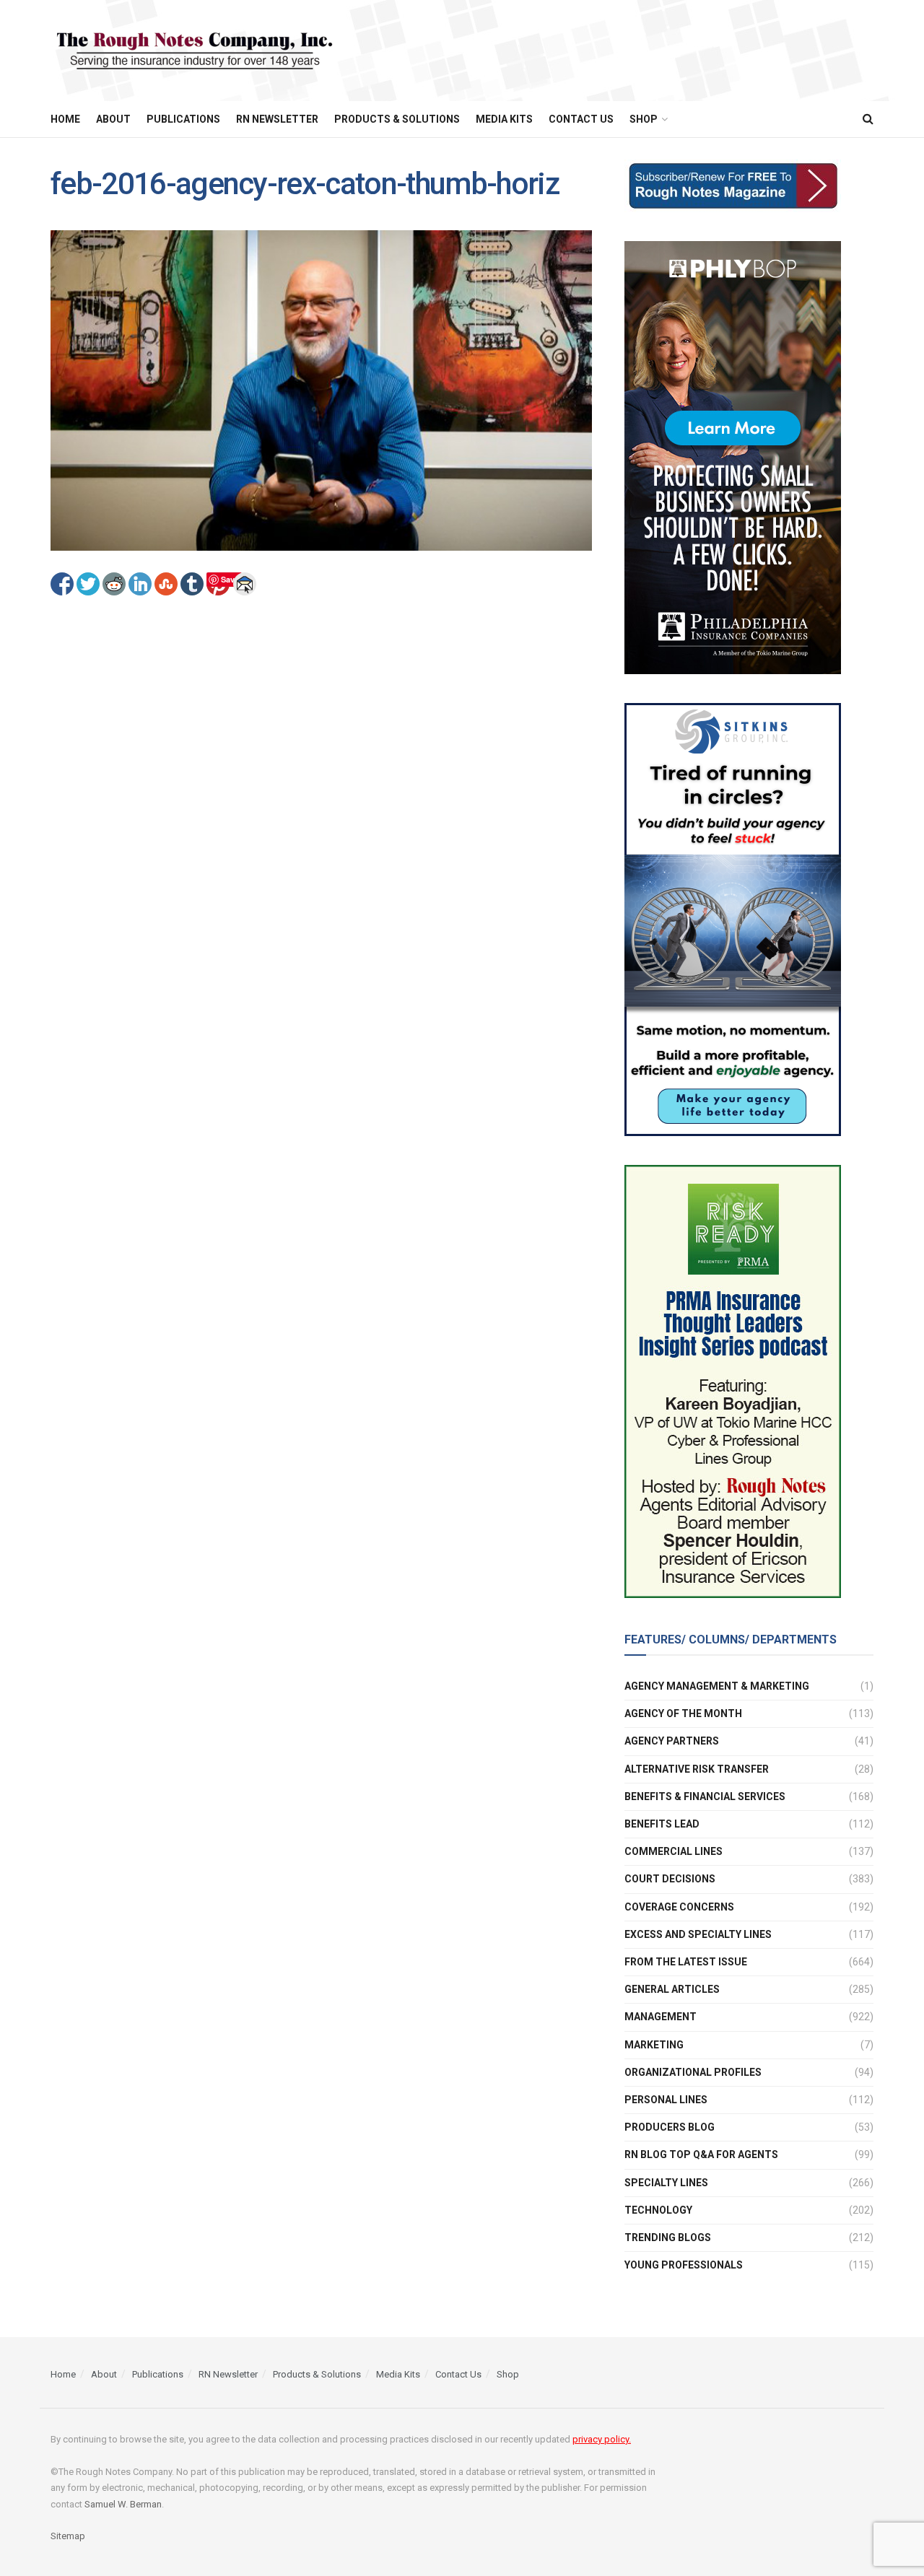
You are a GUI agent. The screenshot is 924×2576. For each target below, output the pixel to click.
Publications (183, 119)
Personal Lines (666, 2100)
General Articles (672, 1989)
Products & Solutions (397, 119)
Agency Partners (672, 1741)
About (113, 119)
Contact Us (581, 119)
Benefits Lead (662, 1824)
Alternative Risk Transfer (697, 1769)
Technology (658, 2210)
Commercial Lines (674, 1851)
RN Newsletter (277, 119)
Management (661, 2017)
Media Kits (504, 119)
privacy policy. (602, 2439)
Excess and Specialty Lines (698, 1934)
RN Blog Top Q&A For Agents (701, 2154)
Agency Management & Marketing (717, 1686)
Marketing (654, 2045)
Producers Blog (670, 2127)
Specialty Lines (666, 2183)
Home (65, 119)
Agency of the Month (683, 1713)
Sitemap (68, 2536)
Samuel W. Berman (123, 2504)
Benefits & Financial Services (705, 1796)
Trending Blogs (668, 2237)
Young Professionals (684, 2265)
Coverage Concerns (679, 1907)
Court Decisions (670, 1879)
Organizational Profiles (693, 2072)
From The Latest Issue (686, 1962)
